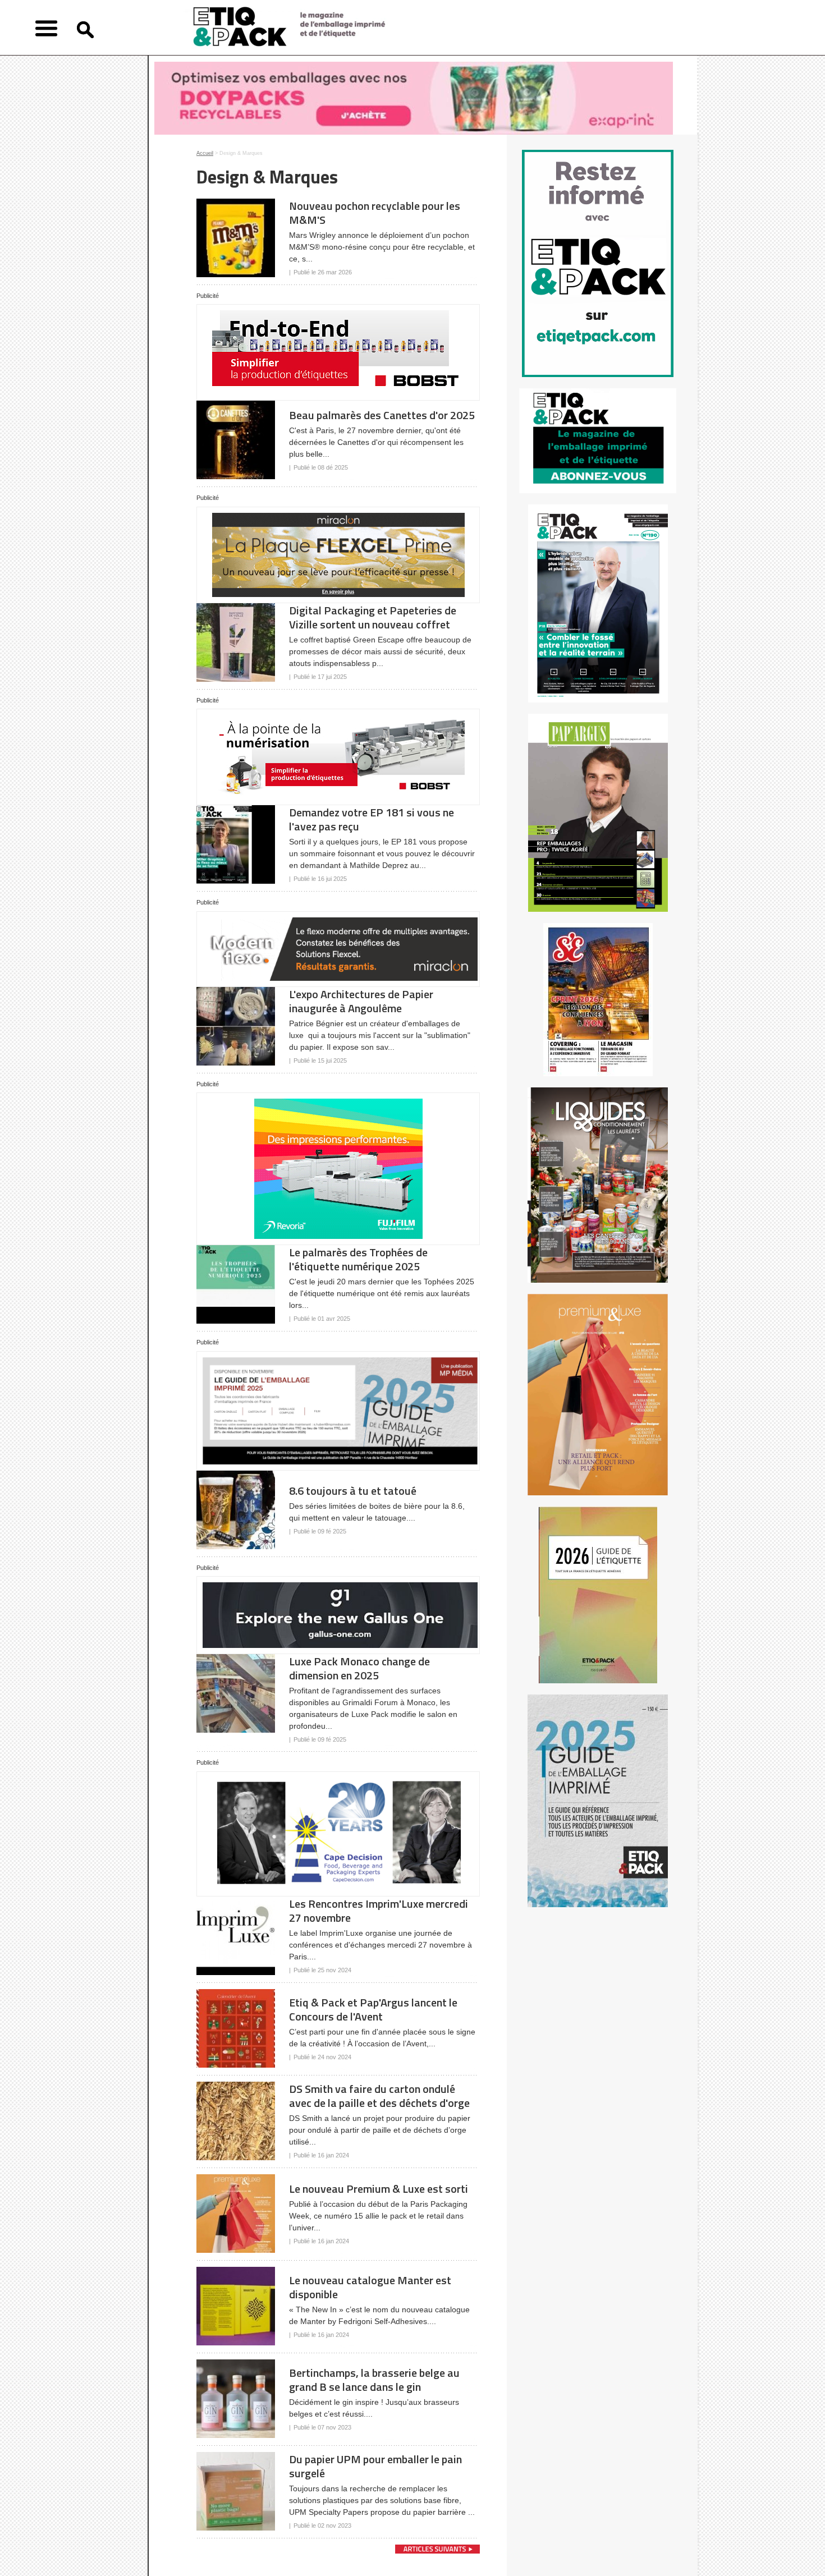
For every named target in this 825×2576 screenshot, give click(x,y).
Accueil (205, 153)
